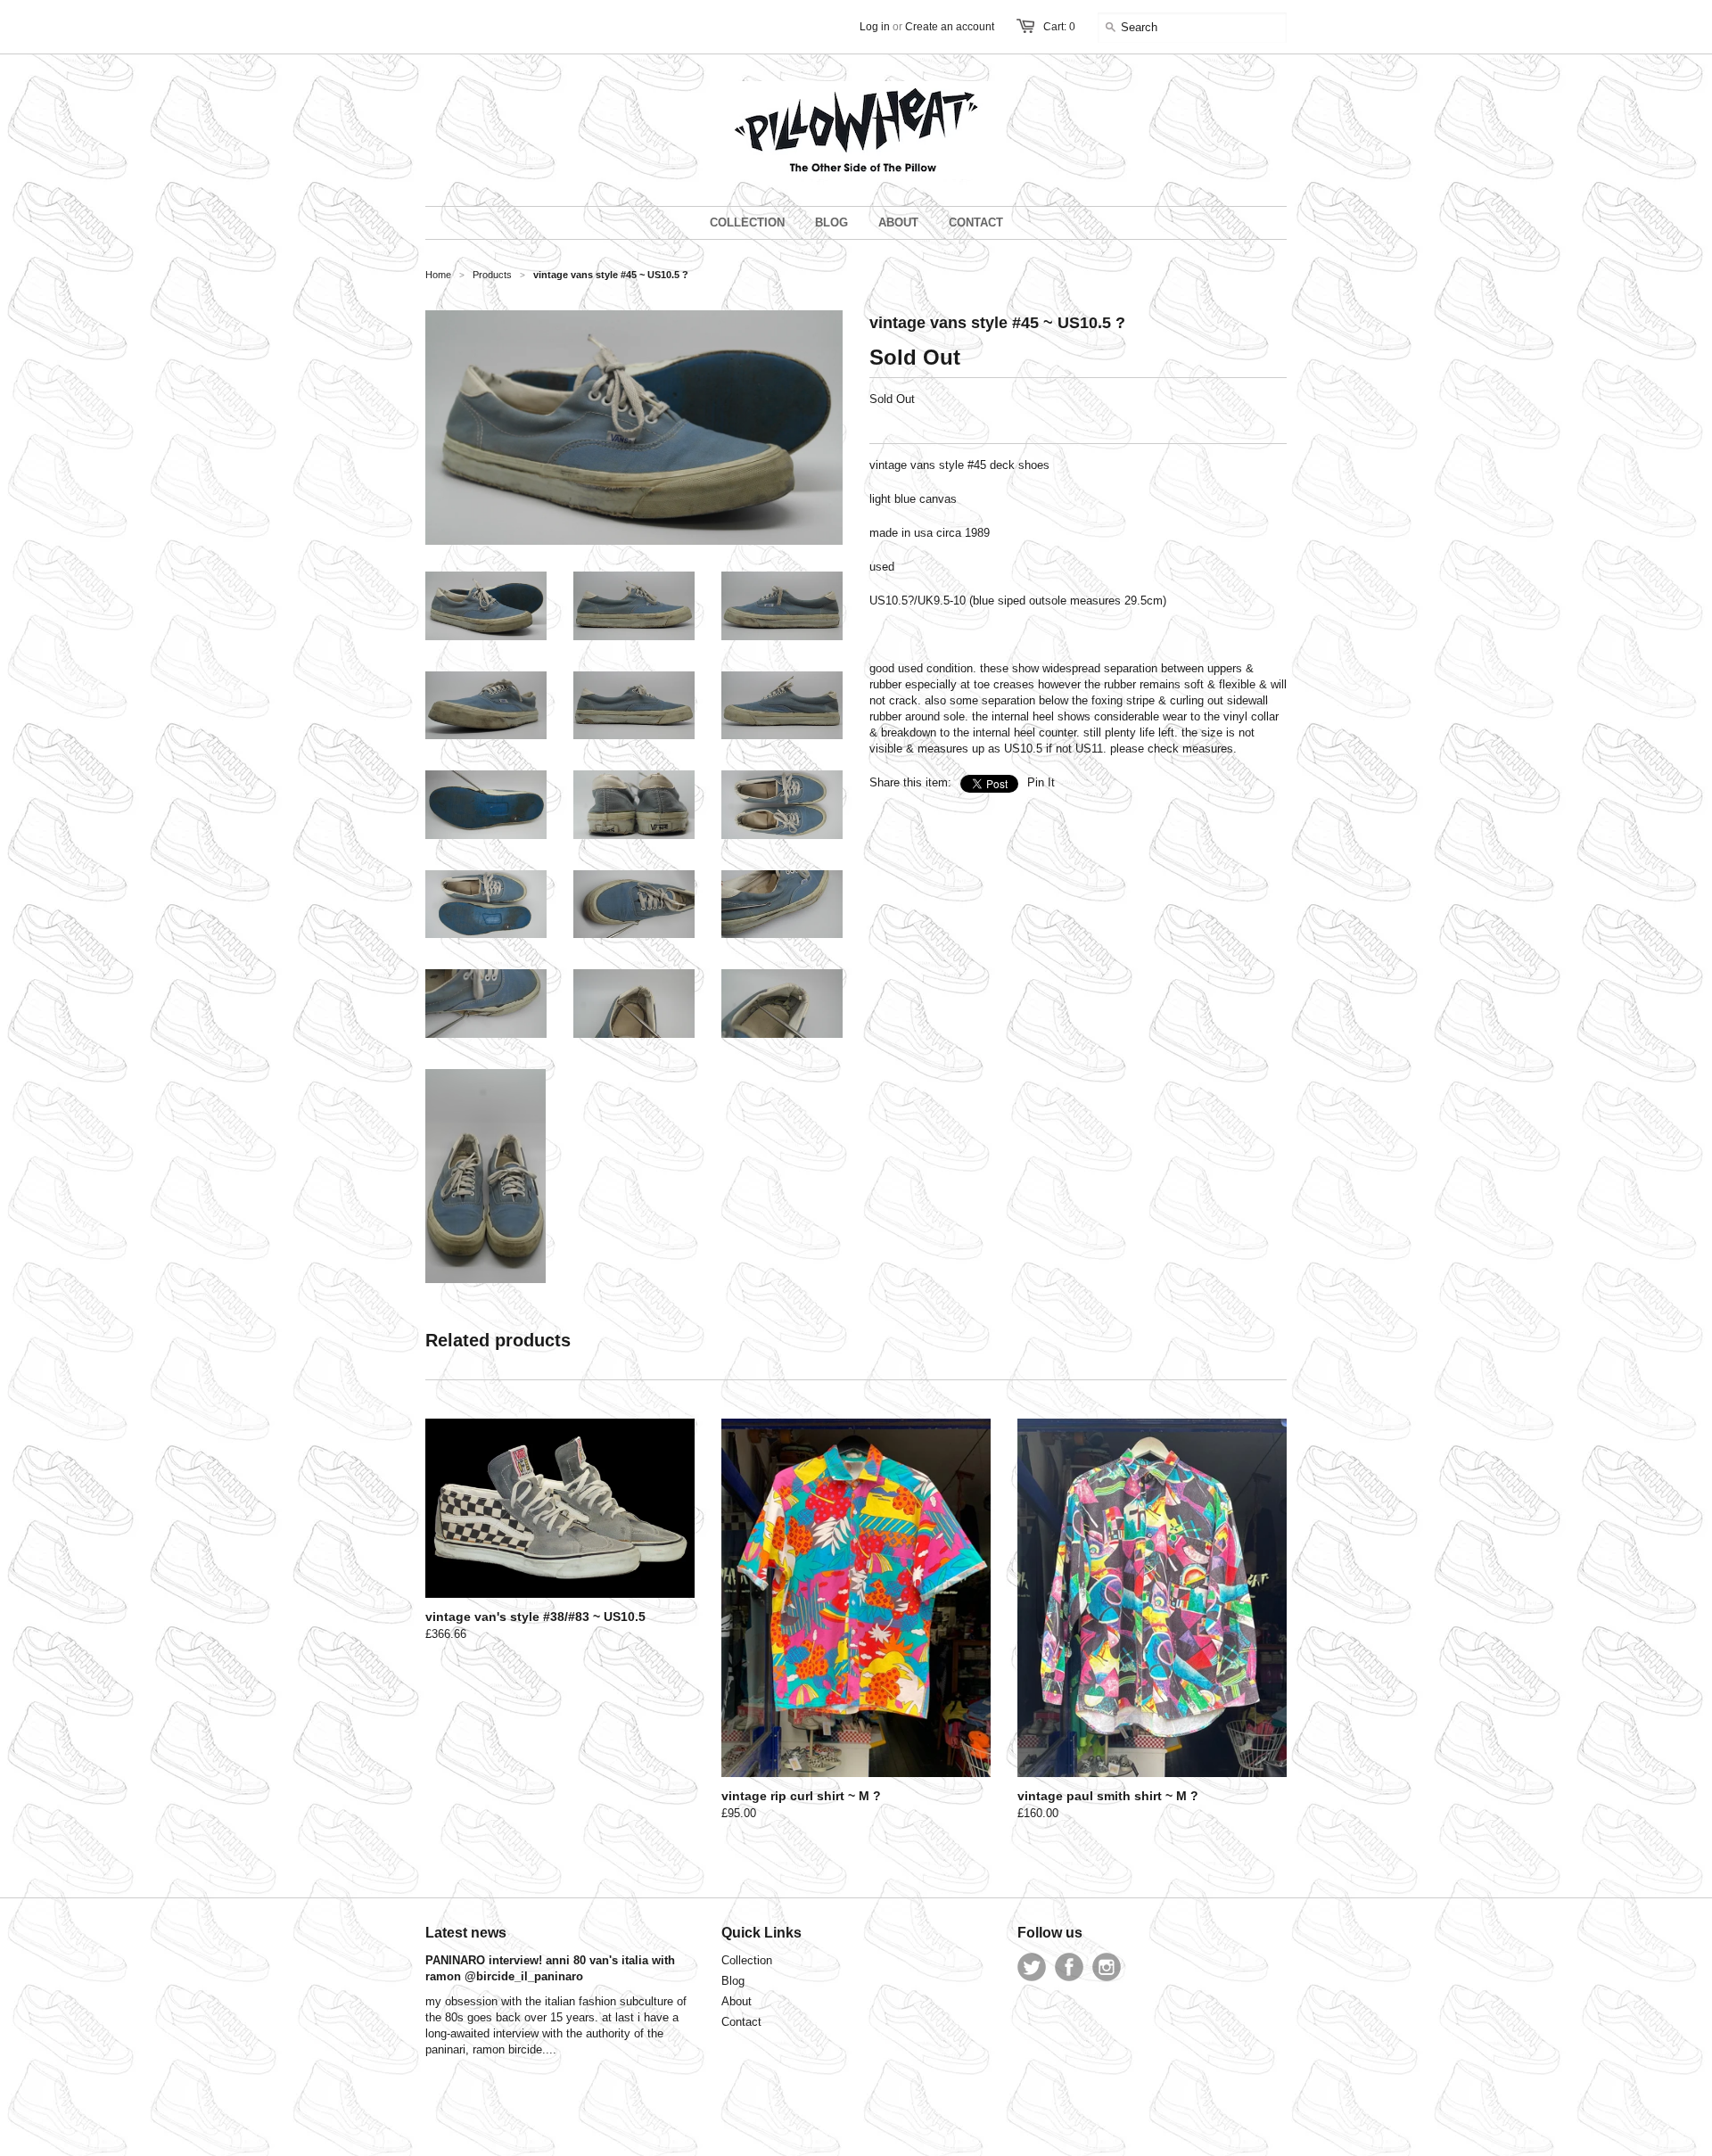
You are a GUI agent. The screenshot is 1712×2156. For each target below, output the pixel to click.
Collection (747, 1960)
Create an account (950, 27)
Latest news (466, 1933)
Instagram (1107, 1967)
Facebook (1069, 1967)
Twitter (1032, 1967)
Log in (875, 27)
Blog (733, 1981)
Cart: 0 (1059, 27)
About (737, 2001)
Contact (741, 2022)
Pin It (1041, 782)
